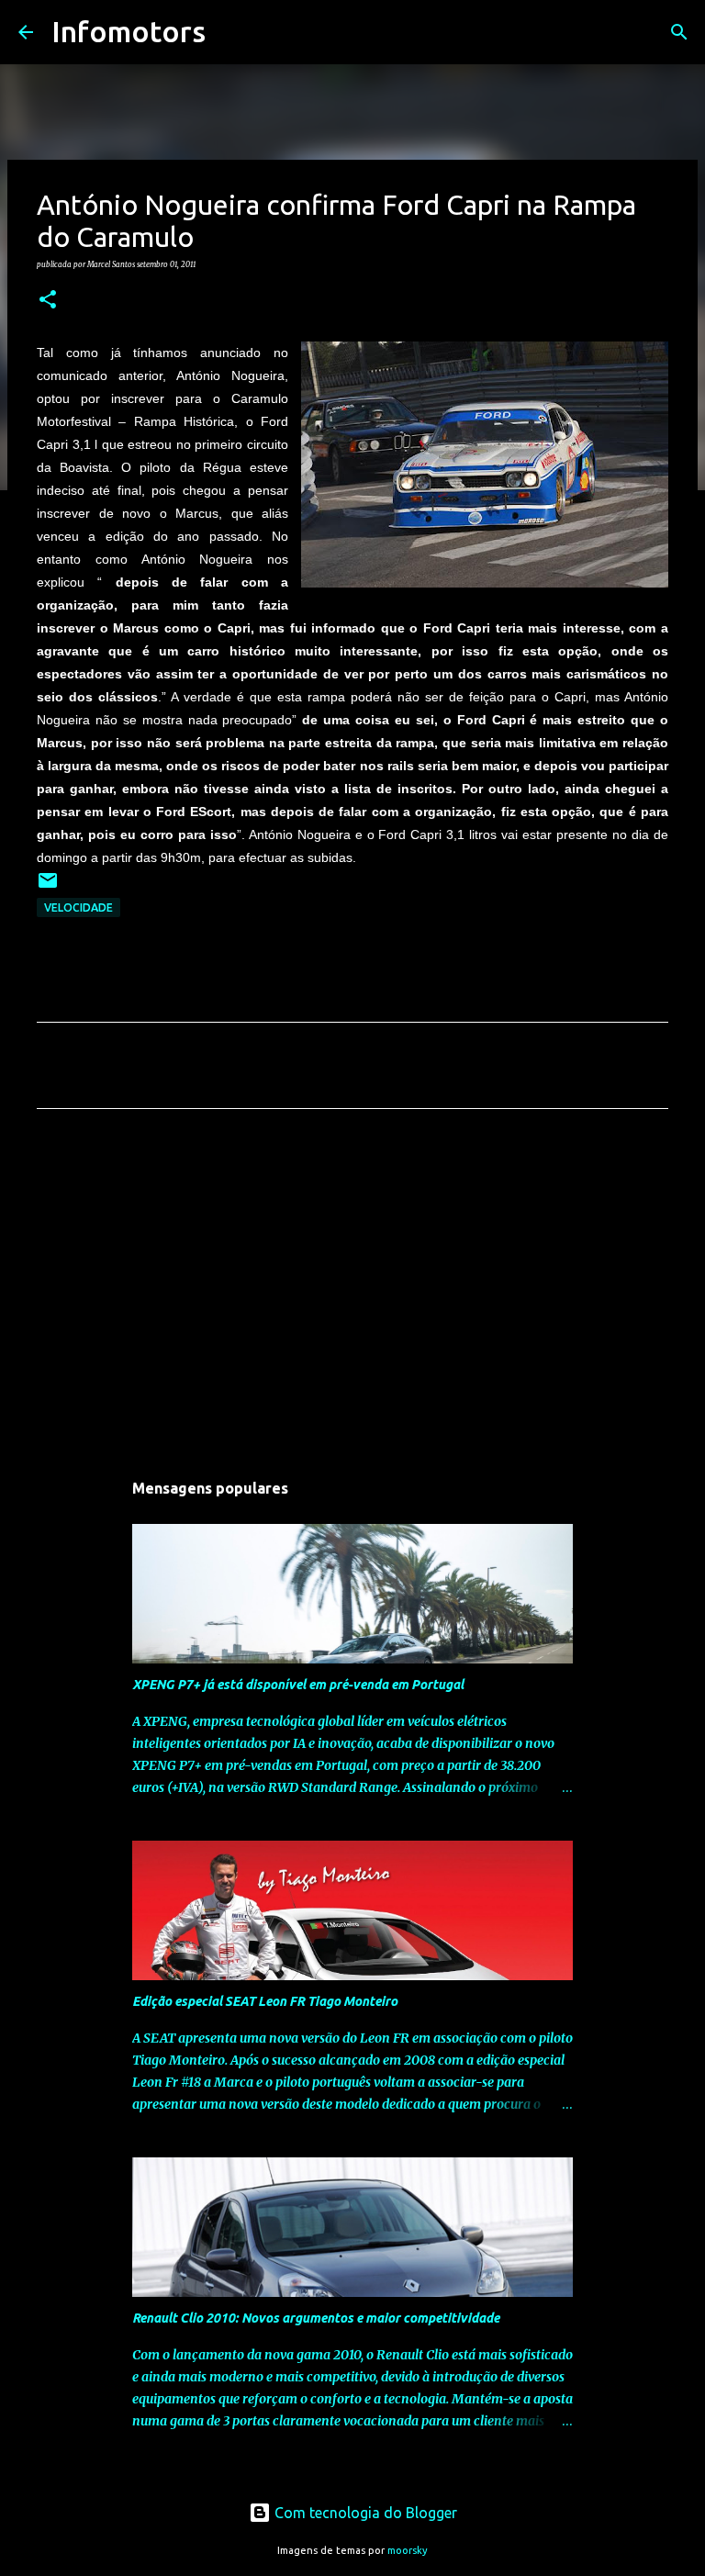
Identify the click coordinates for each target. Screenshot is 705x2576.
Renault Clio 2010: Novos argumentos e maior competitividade (316, 2318)
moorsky (408, 2550)
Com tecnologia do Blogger (364, 2513)
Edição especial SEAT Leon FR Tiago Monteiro (265, 2001)
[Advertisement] (352, 1294)
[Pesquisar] (231, 32)
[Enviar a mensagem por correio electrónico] (48, 887)
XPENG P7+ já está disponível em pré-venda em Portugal (298, 1685)
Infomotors (129, 31)
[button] (48, 300)
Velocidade (78, 907)
